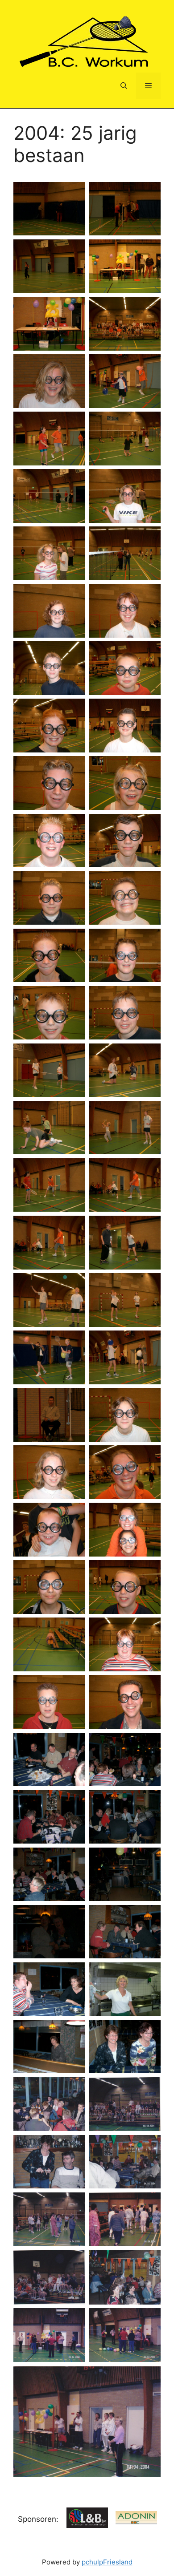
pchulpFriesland (107, 2562)
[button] (124, 86)
